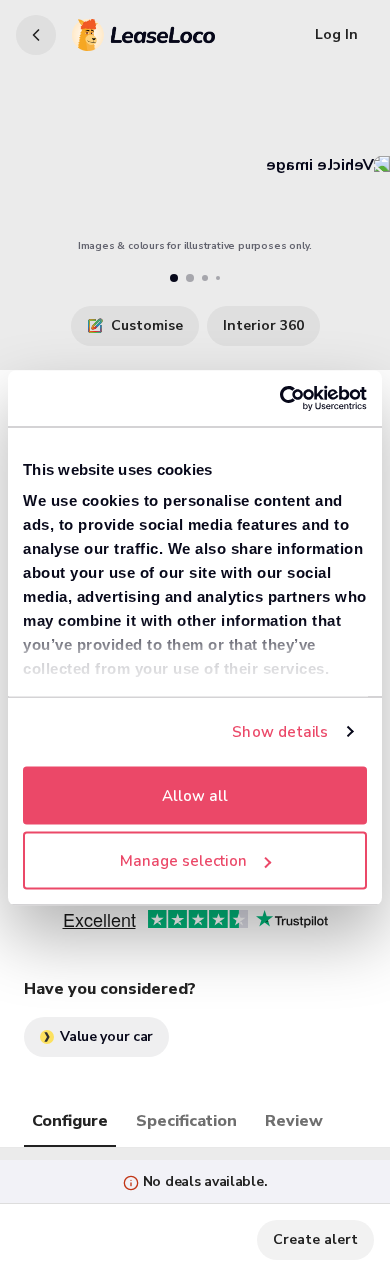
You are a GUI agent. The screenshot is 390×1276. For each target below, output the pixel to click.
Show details (280, 732)
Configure (70, 1121)
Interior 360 (263, 325)
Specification (186, 1121)
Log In (336, 34)
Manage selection (183, 861)
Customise (147, 325)
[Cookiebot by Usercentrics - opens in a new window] (280, 399)
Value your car (106, 1036)
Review (294, 1121)
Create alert (315, 1239)
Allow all (195, 795)
